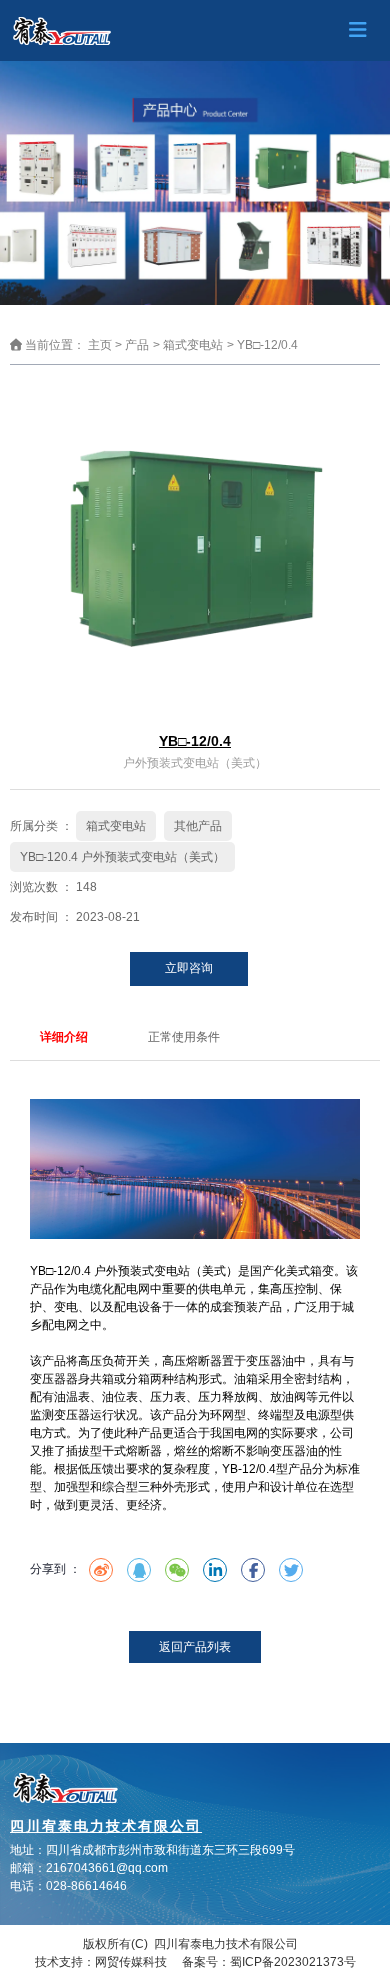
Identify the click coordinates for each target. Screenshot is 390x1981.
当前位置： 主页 (70, 346)
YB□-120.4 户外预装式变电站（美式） (122, 857)
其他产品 (198, 826)
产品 (137, 346)
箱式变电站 (193, 346)
